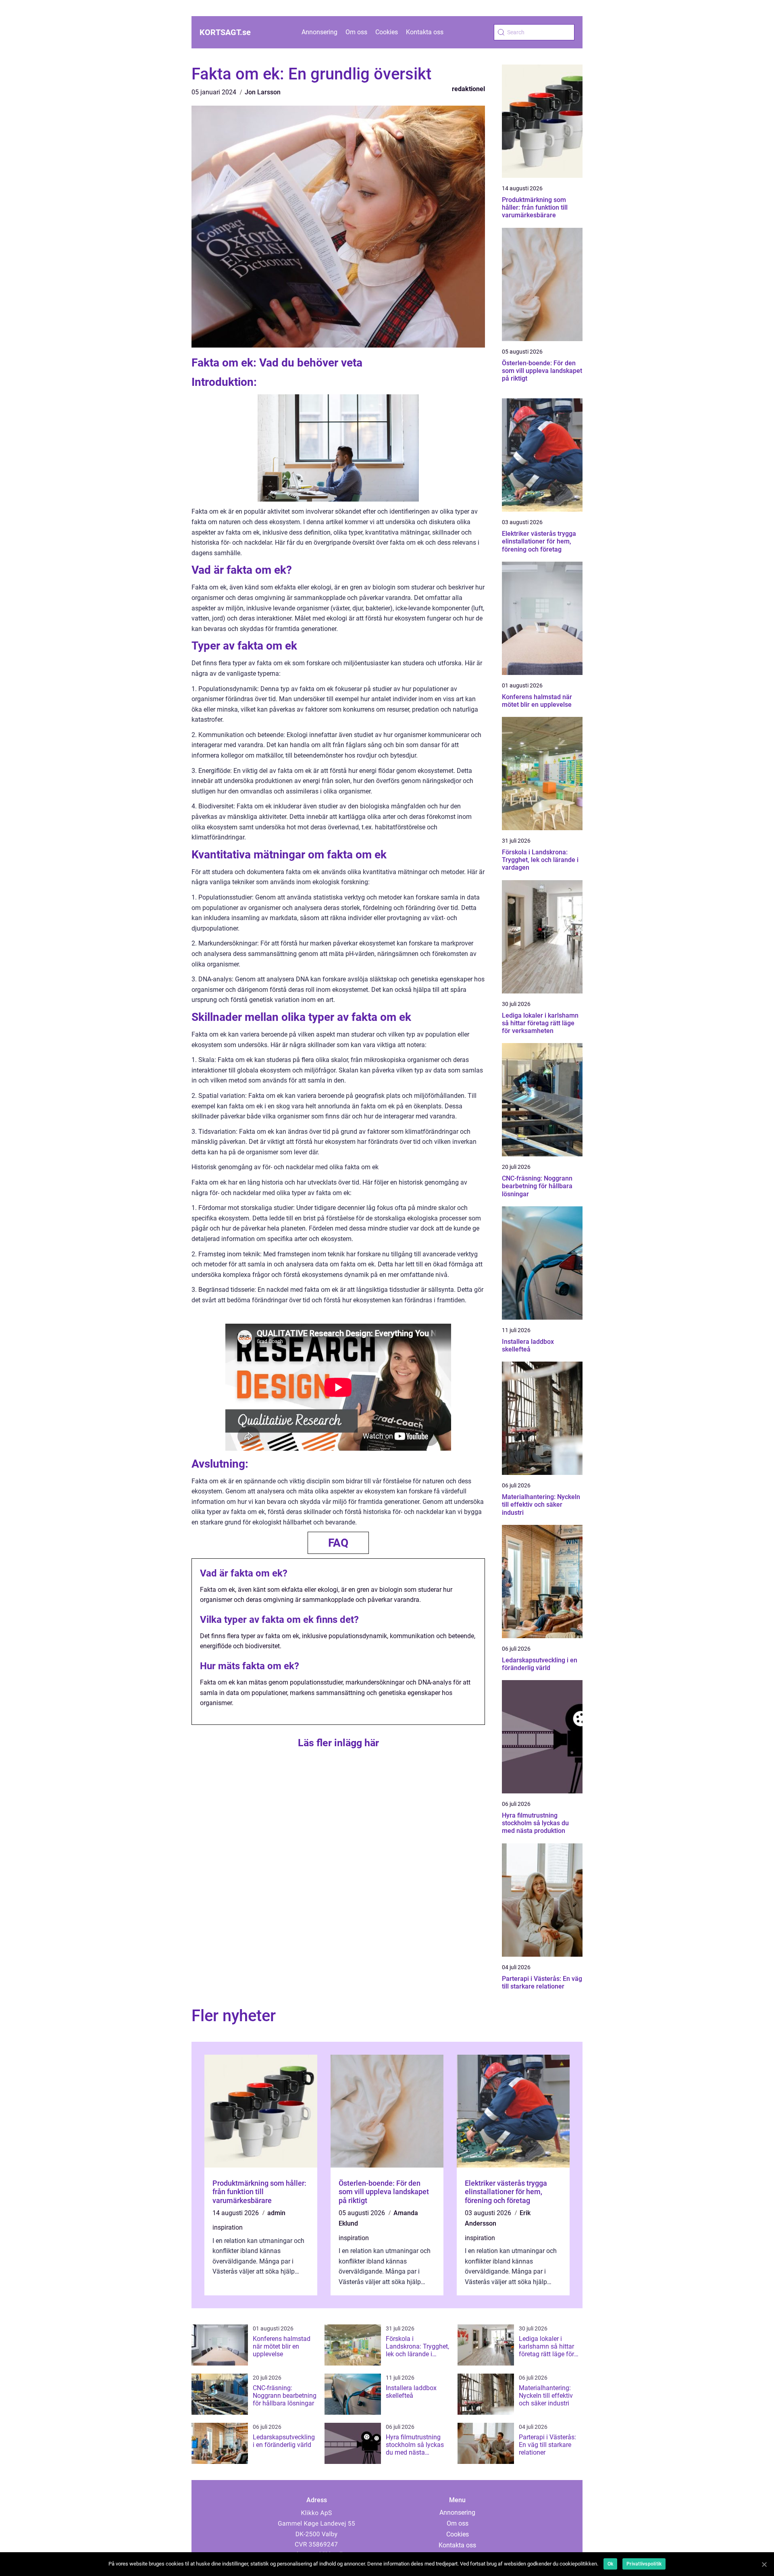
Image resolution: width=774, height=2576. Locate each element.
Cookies (387, 32)
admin (276, 2213)
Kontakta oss (425, 32)
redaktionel (468, 89)
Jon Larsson (263, 92)
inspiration (228, 2227)
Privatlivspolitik (644, 2564)
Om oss (356, 32)
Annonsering (319, 32)
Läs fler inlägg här (338, 1743)
